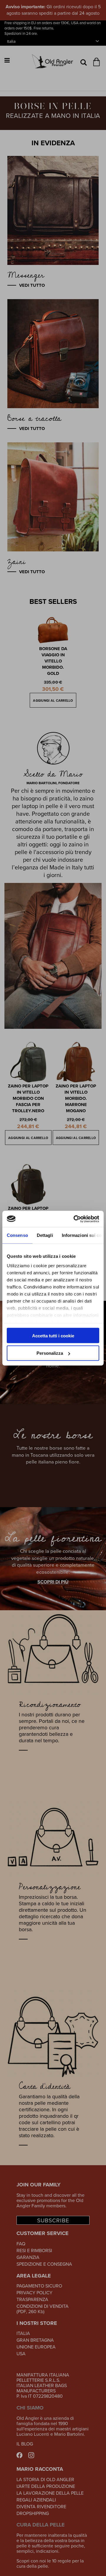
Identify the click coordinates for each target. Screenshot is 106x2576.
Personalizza (50, 1353)
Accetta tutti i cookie (53, 1335)
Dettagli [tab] (45, 1235)
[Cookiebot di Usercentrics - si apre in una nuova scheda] (75, 1219)
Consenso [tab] (17, 1235)
